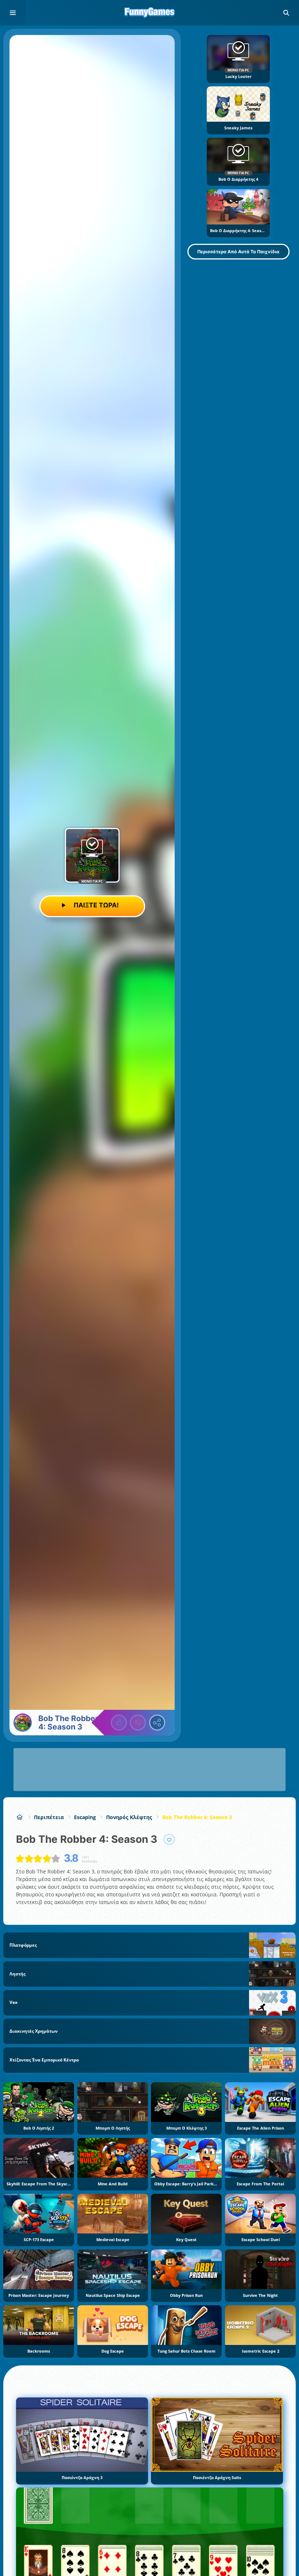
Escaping (85, 1817)
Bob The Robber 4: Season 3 (197, 1817)
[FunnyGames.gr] (20, 1817)
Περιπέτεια (49, 1817)
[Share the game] (157, 1723)
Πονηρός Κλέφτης (129, 1817)
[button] (286, 13)
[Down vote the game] (138, 1723)
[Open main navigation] (13, 13)
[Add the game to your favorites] (169, 1840)
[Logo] (149, 13)
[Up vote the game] (119, 1723)
